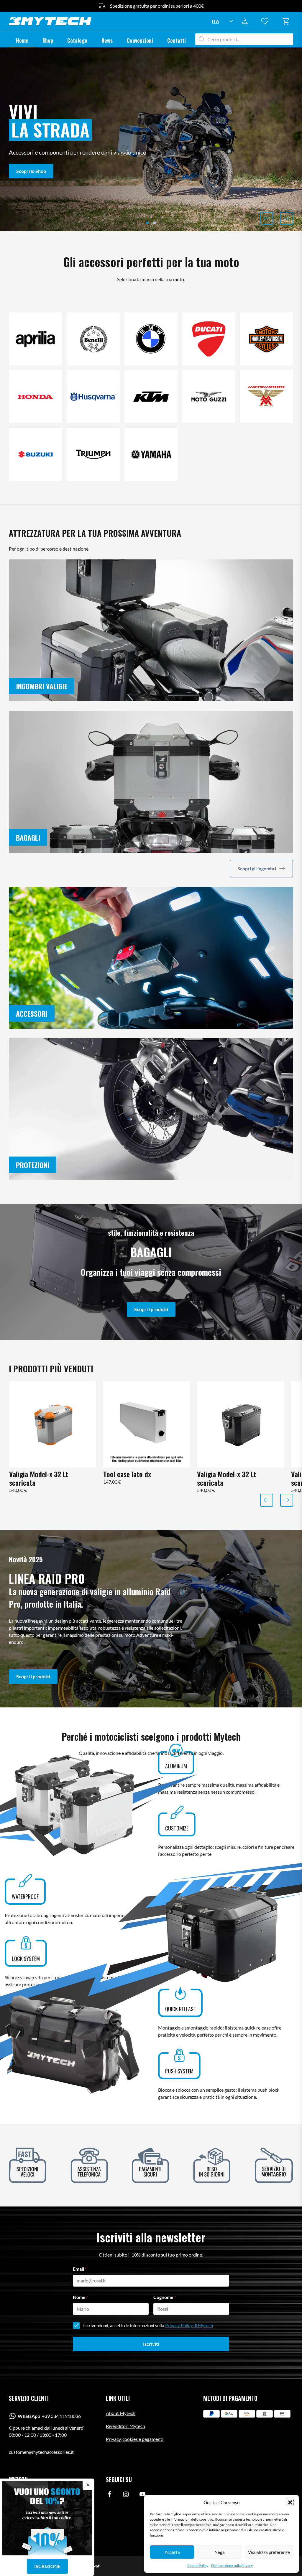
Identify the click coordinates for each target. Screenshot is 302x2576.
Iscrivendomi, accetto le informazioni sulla (148, 2325)
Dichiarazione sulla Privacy (232, 2566)
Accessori (32, 1013)
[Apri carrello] (287, 21)
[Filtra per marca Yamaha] (151, 454)
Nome (80, 2297)
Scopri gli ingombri (257, 868)
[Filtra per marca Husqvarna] (93, 397)
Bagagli (28, 837)
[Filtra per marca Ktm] (151, 397)
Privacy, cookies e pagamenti (135, 2439)
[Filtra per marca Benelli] (93, 339)
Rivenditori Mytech (125, 2426)
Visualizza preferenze (269, 2552)
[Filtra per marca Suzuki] (35, 454)
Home (22, 40)
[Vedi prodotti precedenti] (267, 218)
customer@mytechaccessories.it (41, 2452)
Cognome (165, 2297)
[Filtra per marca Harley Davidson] (267, 339)
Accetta (172, 2552)
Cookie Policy (198, 2566)
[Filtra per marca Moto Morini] (267, 397)
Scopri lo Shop (31, 171)
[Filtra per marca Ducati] (209, 339)
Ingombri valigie (42, 686)
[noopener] (109, 2495)
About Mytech (121, 2413)
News (107, 40)
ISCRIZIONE (47, 2566)
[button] (290, 2502)
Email (80, 2269)
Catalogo (77, 40)
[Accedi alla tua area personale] (247, 21)
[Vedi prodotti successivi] (287, 218)
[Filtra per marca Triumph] (93, 454)
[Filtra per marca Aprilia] (35, 339)
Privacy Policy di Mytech (189, 2325)
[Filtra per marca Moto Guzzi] (209, 397)
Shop (48, 40)
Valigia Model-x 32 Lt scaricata (39, 1478)
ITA (215, 21)
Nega (220, 2552)
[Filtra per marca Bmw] (151, 339)
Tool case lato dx (127, 1474)
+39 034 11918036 (49, 2416)
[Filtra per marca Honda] (35, 397)
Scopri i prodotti (151, 1309)
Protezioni (33, 1165)
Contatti (177, 40)
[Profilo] (267, 21)
